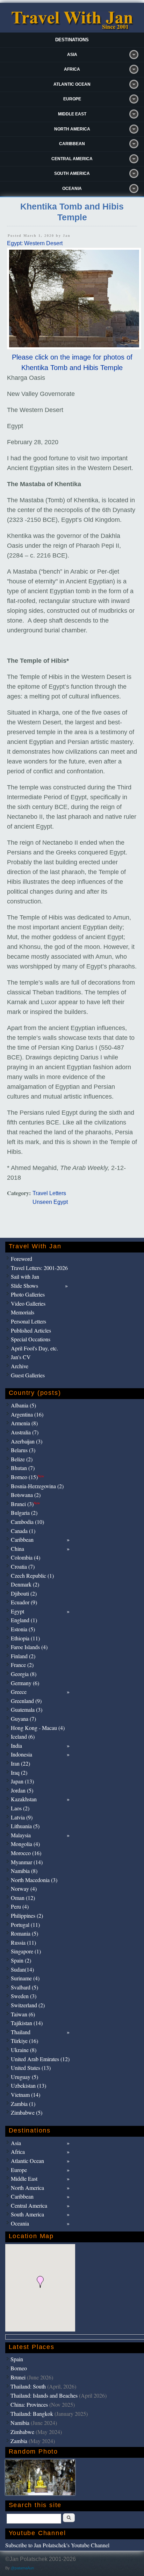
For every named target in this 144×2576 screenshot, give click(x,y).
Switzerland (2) (28, 2005)
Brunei (18, 2377)
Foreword (21, 1259)
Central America (72, 159)
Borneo (19, 2368)
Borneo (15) (27, 1477)
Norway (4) (24, 1889)
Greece (19, 1692)
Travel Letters (49, 1193)
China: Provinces (29, 2404)
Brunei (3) (25, 1504)
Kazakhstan (24, 1799)
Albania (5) (23, 1405)
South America (72, 173)
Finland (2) (23, 1656)
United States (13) (31, 2068)
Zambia (19, 2441)
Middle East (72, 114)
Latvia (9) (22, 1817)
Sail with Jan (25, 1276)
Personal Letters (28, 1321)
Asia (72, 55)
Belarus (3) (23, 1450)
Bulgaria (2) (24, 1513)
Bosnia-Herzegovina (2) (37, 1486)
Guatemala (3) (27, 1709)
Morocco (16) (26, 1853)
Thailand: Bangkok (32, 2414)
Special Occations (31, 1339)
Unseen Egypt (50, 1202)
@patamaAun (22, 2568)
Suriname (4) (25, 1978)
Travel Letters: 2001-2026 (39, 1268)
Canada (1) (23, 1531)
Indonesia (21, 1754)
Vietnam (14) (26, 2095)
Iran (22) (20, 1763)
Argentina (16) (27, 1414)
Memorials (23, 1312)
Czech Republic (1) (32, 1576)
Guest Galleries (28, 1375)
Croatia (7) (23, 1566)
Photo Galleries (28, 1294)
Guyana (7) (23, 1719)
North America (72, 129)
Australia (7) (25, 1432)
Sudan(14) (22, 1969)
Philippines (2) (27, 1915)
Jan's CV (21, 1357)
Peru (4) (20, 1906)
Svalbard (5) (24, 1987)
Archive (20, 1366)
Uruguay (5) (24, 2077)
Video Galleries (28, 1303)
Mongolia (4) (25, 1844)
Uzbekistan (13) (28, 2085)
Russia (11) (23, 1942)
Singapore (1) (26, 1951)
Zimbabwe (22, 2432)
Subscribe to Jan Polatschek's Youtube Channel (57, 2545)
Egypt (17, 1611)
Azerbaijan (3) (27, 1441)
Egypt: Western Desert (35, 243)
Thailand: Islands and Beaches (44, 2395)
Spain (17, 2359)
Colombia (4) (26, 1557)
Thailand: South (28, 2386)
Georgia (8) (24, 1674)
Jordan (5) (22, 1790)
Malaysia (21, 1835)
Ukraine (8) (24, 2050)
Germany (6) (25, 1683)
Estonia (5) (23, 1629)
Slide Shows (24, 1286)
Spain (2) (21, 1960)
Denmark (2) (25, 1584)
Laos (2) (20, 1808)
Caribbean (72, 144)
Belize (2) (22, 1459)
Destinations (72, 40)
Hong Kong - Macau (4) (38, 1728)
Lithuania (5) (25, 1826)
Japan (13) (22, 1781)
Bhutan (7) (23, 1468)
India (16, 1745)
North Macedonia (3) (34, 1880)
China (17, 1549)
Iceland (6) (23, 1736)
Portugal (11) (25, 1925)
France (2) (22, 1665)
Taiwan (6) (23, 2014)
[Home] (72, 28)
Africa (72, 69)
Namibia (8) (24, 1871)
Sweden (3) (24, 1996)
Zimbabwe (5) (27, 2112)
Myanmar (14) (27, 1862)
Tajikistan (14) (27, 2023)
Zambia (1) (23, 2104)
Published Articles (31, 1330)
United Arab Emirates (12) (40, 2059)
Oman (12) (23, 1898)
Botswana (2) (26, 1495)
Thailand (21, 2032)
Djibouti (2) (24, 1593)
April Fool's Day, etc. (34, 1348)
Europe (72, 99)
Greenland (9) (26, 1701)
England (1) (24, 1620)
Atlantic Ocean (72, 84)
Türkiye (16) (24, 2041)
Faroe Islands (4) (29, 1647)
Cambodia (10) (27, 1522)
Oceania (72, 189)
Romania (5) (24, 1933)
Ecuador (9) (24, 1602)
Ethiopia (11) (25, 1638)
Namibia (20, 2423)
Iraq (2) (19, 1772)
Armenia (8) (24, 1423)
